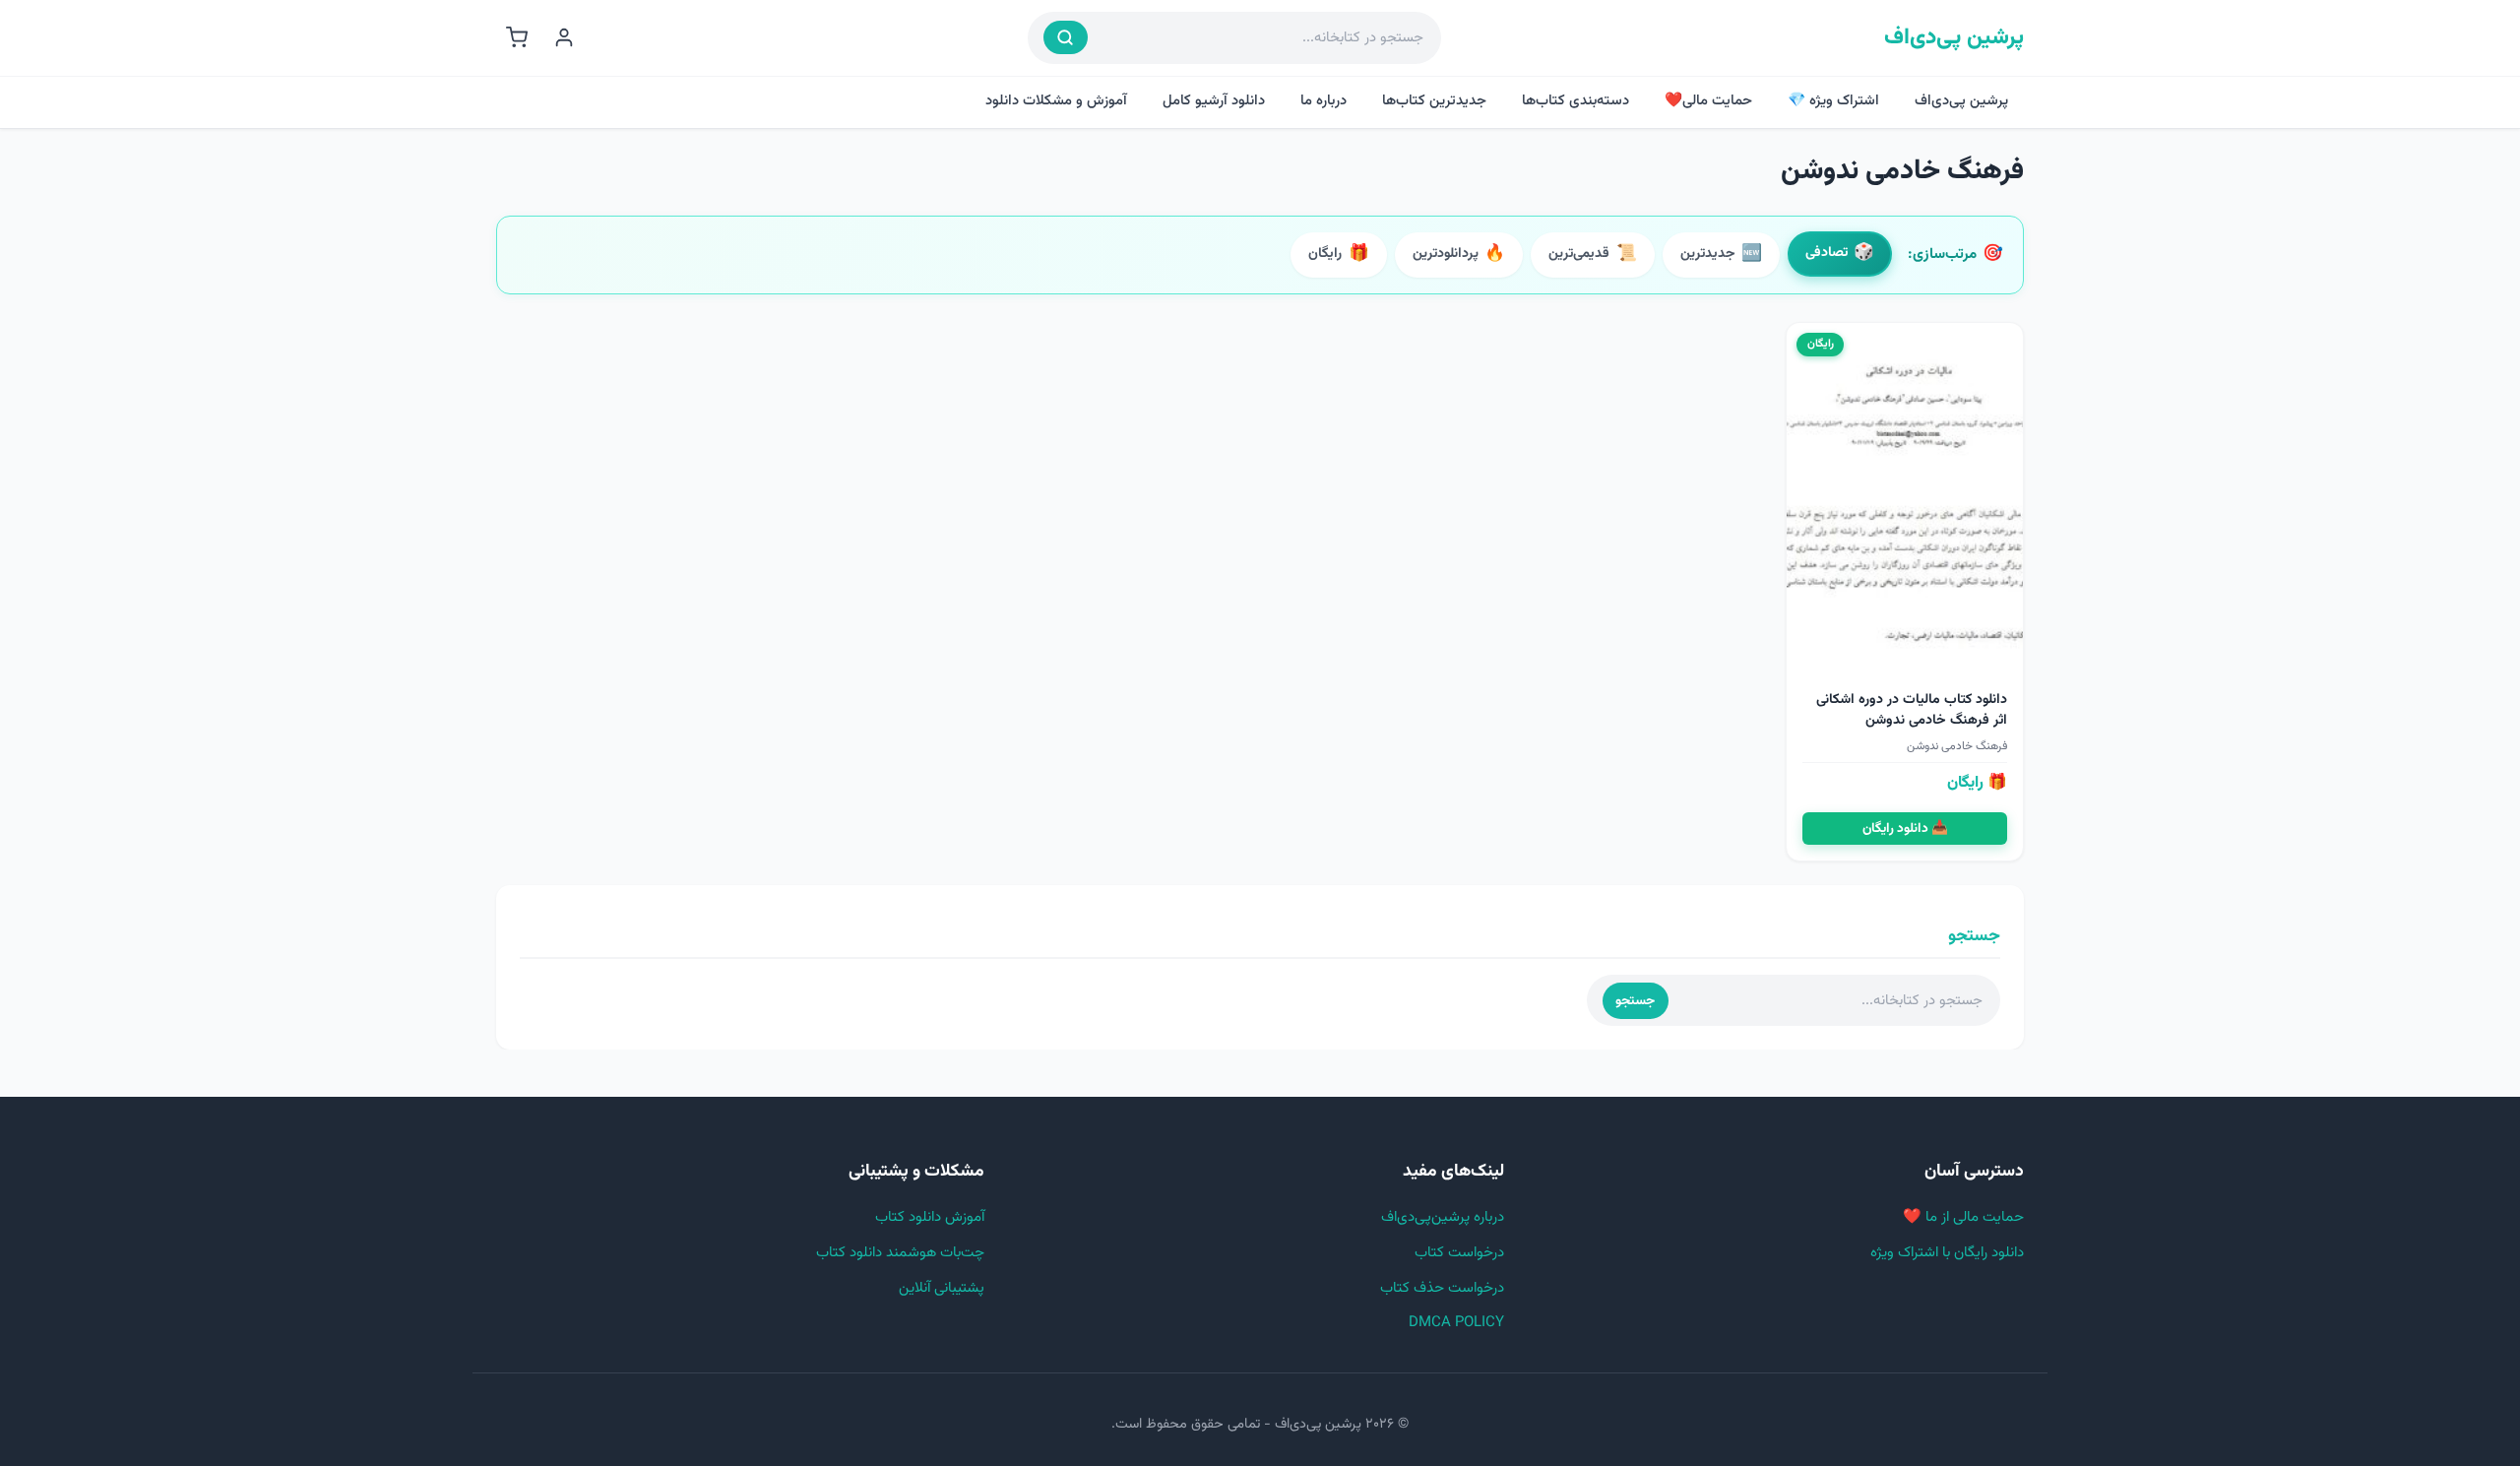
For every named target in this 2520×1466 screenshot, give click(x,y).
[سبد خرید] (517, 37)
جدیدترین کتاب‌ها (1434, 101)
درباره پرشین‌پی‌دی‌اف (1443, 1217)
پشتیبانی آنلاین (942, 1288)
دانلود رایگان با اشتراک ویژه (1947, 1253)
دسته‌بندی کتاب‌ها (1575, 101)
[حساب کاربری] (564, 37)
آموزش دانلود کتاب (930, 1217)
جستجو (1635, 1001)
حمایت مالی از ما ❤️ (1963, 1217)
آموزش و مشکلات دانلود (1056, 101)
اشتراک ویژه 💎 (1833, 101)
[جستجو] (1066, 37)
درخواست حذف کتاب (1442, 1288)
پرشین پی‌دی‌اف (1954, 38)
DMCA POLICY (1456, 1323)
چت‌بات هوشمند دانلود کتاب (900, 1253)
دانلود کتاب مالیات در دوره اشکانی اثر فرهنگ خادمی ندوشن (1912, 710)
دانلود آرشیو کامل (1214, 101)
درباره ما (1323, 101)
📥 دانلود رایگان (1905, 829)
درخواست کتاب (1459, 1253)
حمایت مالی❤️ (1708, 101)
